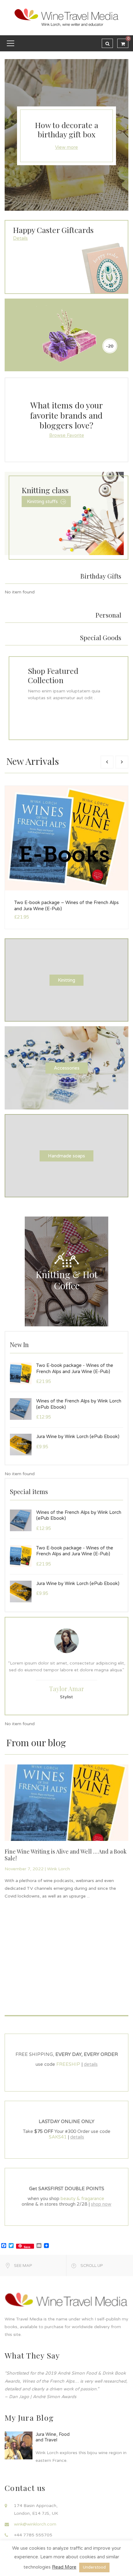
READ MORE (13, 1832)
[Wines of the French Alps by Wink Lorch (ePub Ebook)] (21, 1409)
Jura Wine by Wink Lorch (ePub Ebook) (78, 1437)
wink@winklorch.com (35, 2524)
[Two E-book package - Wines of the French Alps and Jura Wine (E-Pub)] (21, 1373)
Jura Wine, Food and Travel (53, 2437)
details (91, 2064)
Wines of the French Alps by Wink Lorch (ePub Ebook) (79, 1404)
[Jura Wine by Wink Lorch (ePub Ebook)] (21, 1444)
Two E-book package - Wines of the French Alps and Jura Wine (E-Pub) (75, 1368)
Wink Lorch (105, 1862)
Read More (64, 2567)
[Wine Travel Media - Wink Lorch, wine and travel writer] (66, 17)
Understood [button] (94, 2567)
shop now (101, 2204)
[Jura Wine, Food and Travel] (19, 2445)
